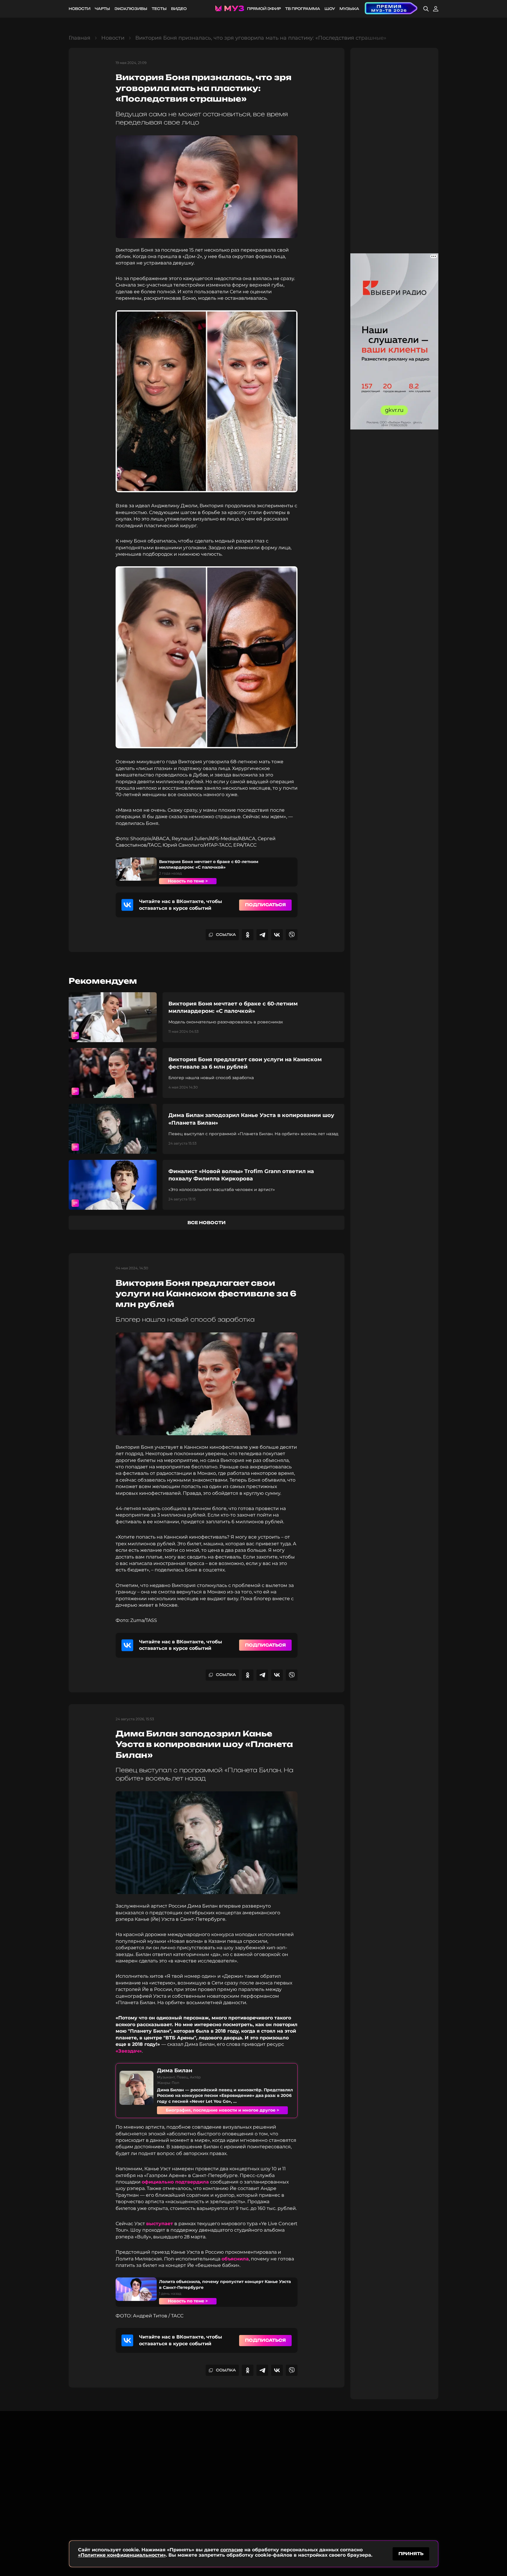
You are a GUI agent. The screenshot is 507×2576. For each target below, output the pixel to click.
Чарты (102, 9)
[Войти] (436, 9)
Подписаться (265, 905)
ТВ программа (303, 9)
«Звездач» (129, 2051)
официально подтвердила (175, 2182)
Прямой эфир (264, 9)
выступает (160, 2224)
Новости (80, 9)
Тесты (159, 9)
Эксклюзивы (131, 9)
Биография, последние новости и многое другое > (222, 2110)
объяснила (235, 2259)
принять (411, 2554)
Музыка (349, 9)
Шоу (330, 9)
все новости (207, 1223)
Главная (80, 38)
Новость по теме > (188, 881)
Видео (179, 9)
